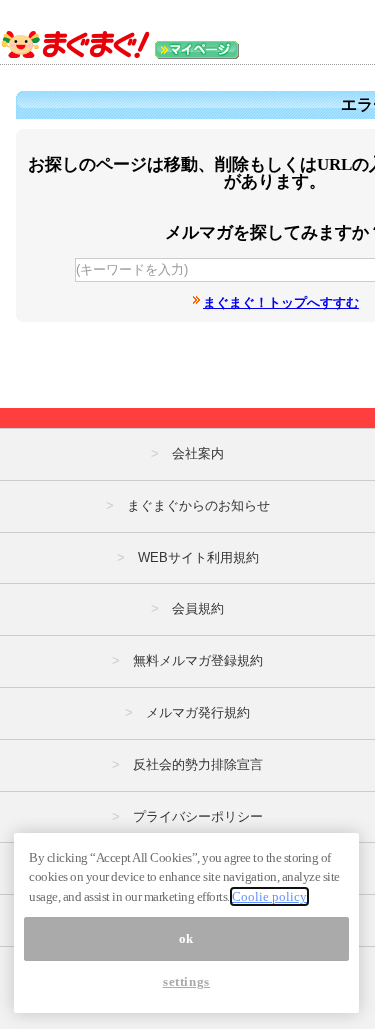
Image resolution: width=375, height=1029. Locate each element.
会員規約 (198, 608)
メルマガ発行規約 (198, 712)
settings (186, 981)
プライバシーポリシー (198, 816)
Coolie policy (269, 896)
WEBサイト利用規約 (198, 557)
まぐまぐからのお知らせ (198, 505)
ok (186, 938)
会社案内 (198, 453)
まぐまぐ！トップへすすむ (281, 302)
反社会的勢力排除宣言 (198, 764)
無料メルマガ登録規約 (198, 660)
